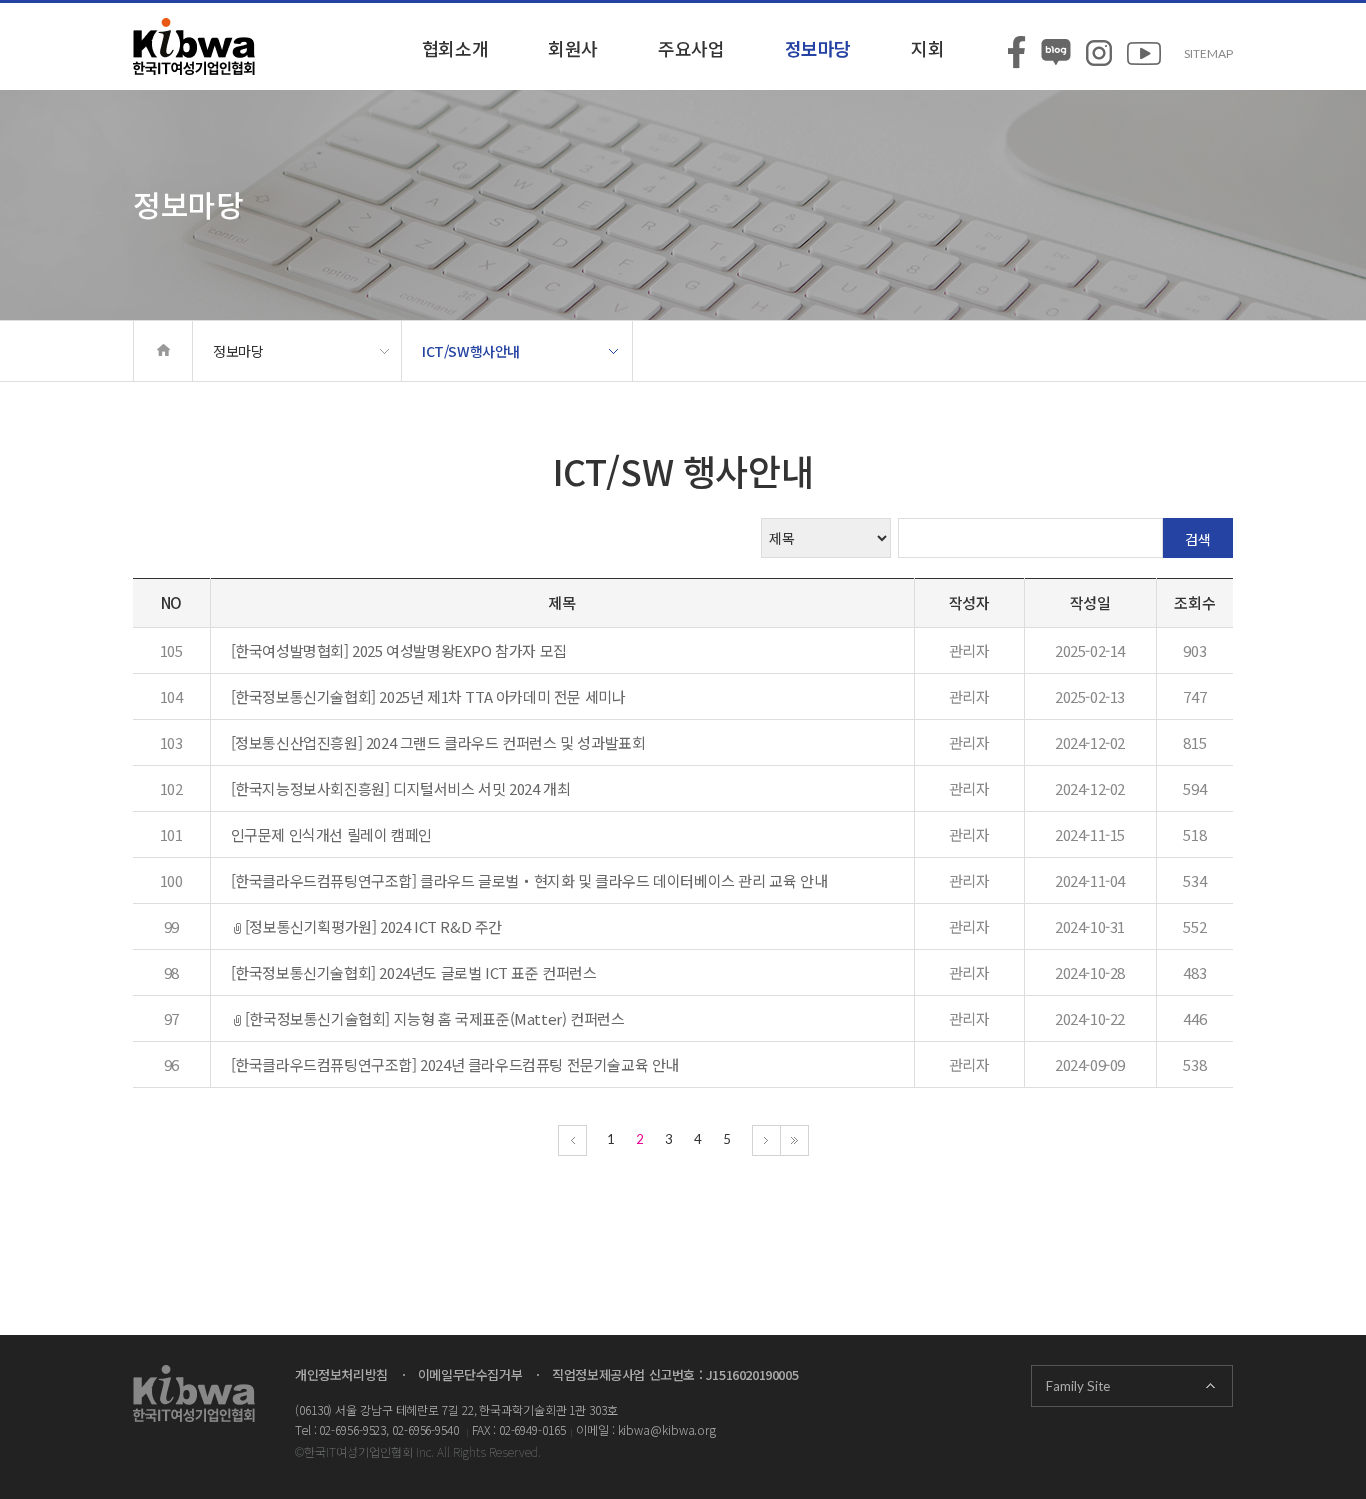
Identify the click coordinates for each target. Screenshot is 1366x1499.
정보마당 (818, 48)
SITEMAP (1208, 53)
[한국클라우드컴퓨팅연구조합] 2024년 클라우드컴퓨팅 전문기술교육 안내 (455, 1064)
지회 (927, 48)
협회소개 (455, 48)
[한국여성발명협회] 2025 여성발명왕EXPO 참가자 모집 (399, 650)
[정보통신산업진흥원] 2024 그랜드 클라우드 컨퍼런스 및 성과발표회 (438, 742)
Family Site (1078, 1386)
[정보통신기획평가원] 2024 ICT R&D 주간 (373, 926)
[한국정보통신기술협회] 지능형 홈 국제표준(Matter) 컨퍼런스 (435, 1018)
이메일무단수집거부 (470, 1374)
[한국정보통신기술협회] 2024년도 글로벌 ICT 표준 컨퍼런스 (414, 972)
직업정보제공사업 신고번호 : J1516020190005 (675, 1374)
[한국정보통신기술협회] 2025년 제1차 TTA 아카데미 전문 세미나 (428, 696)
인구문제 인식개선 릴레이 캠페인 (331, 834)
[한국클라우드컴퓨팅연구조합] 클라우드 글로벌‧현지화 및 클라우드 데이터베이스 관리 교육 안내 (529, 880)
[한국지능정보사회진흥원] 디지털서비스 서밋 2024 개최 (401, 788)
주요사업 (691, 48)
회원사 (573, 48)
